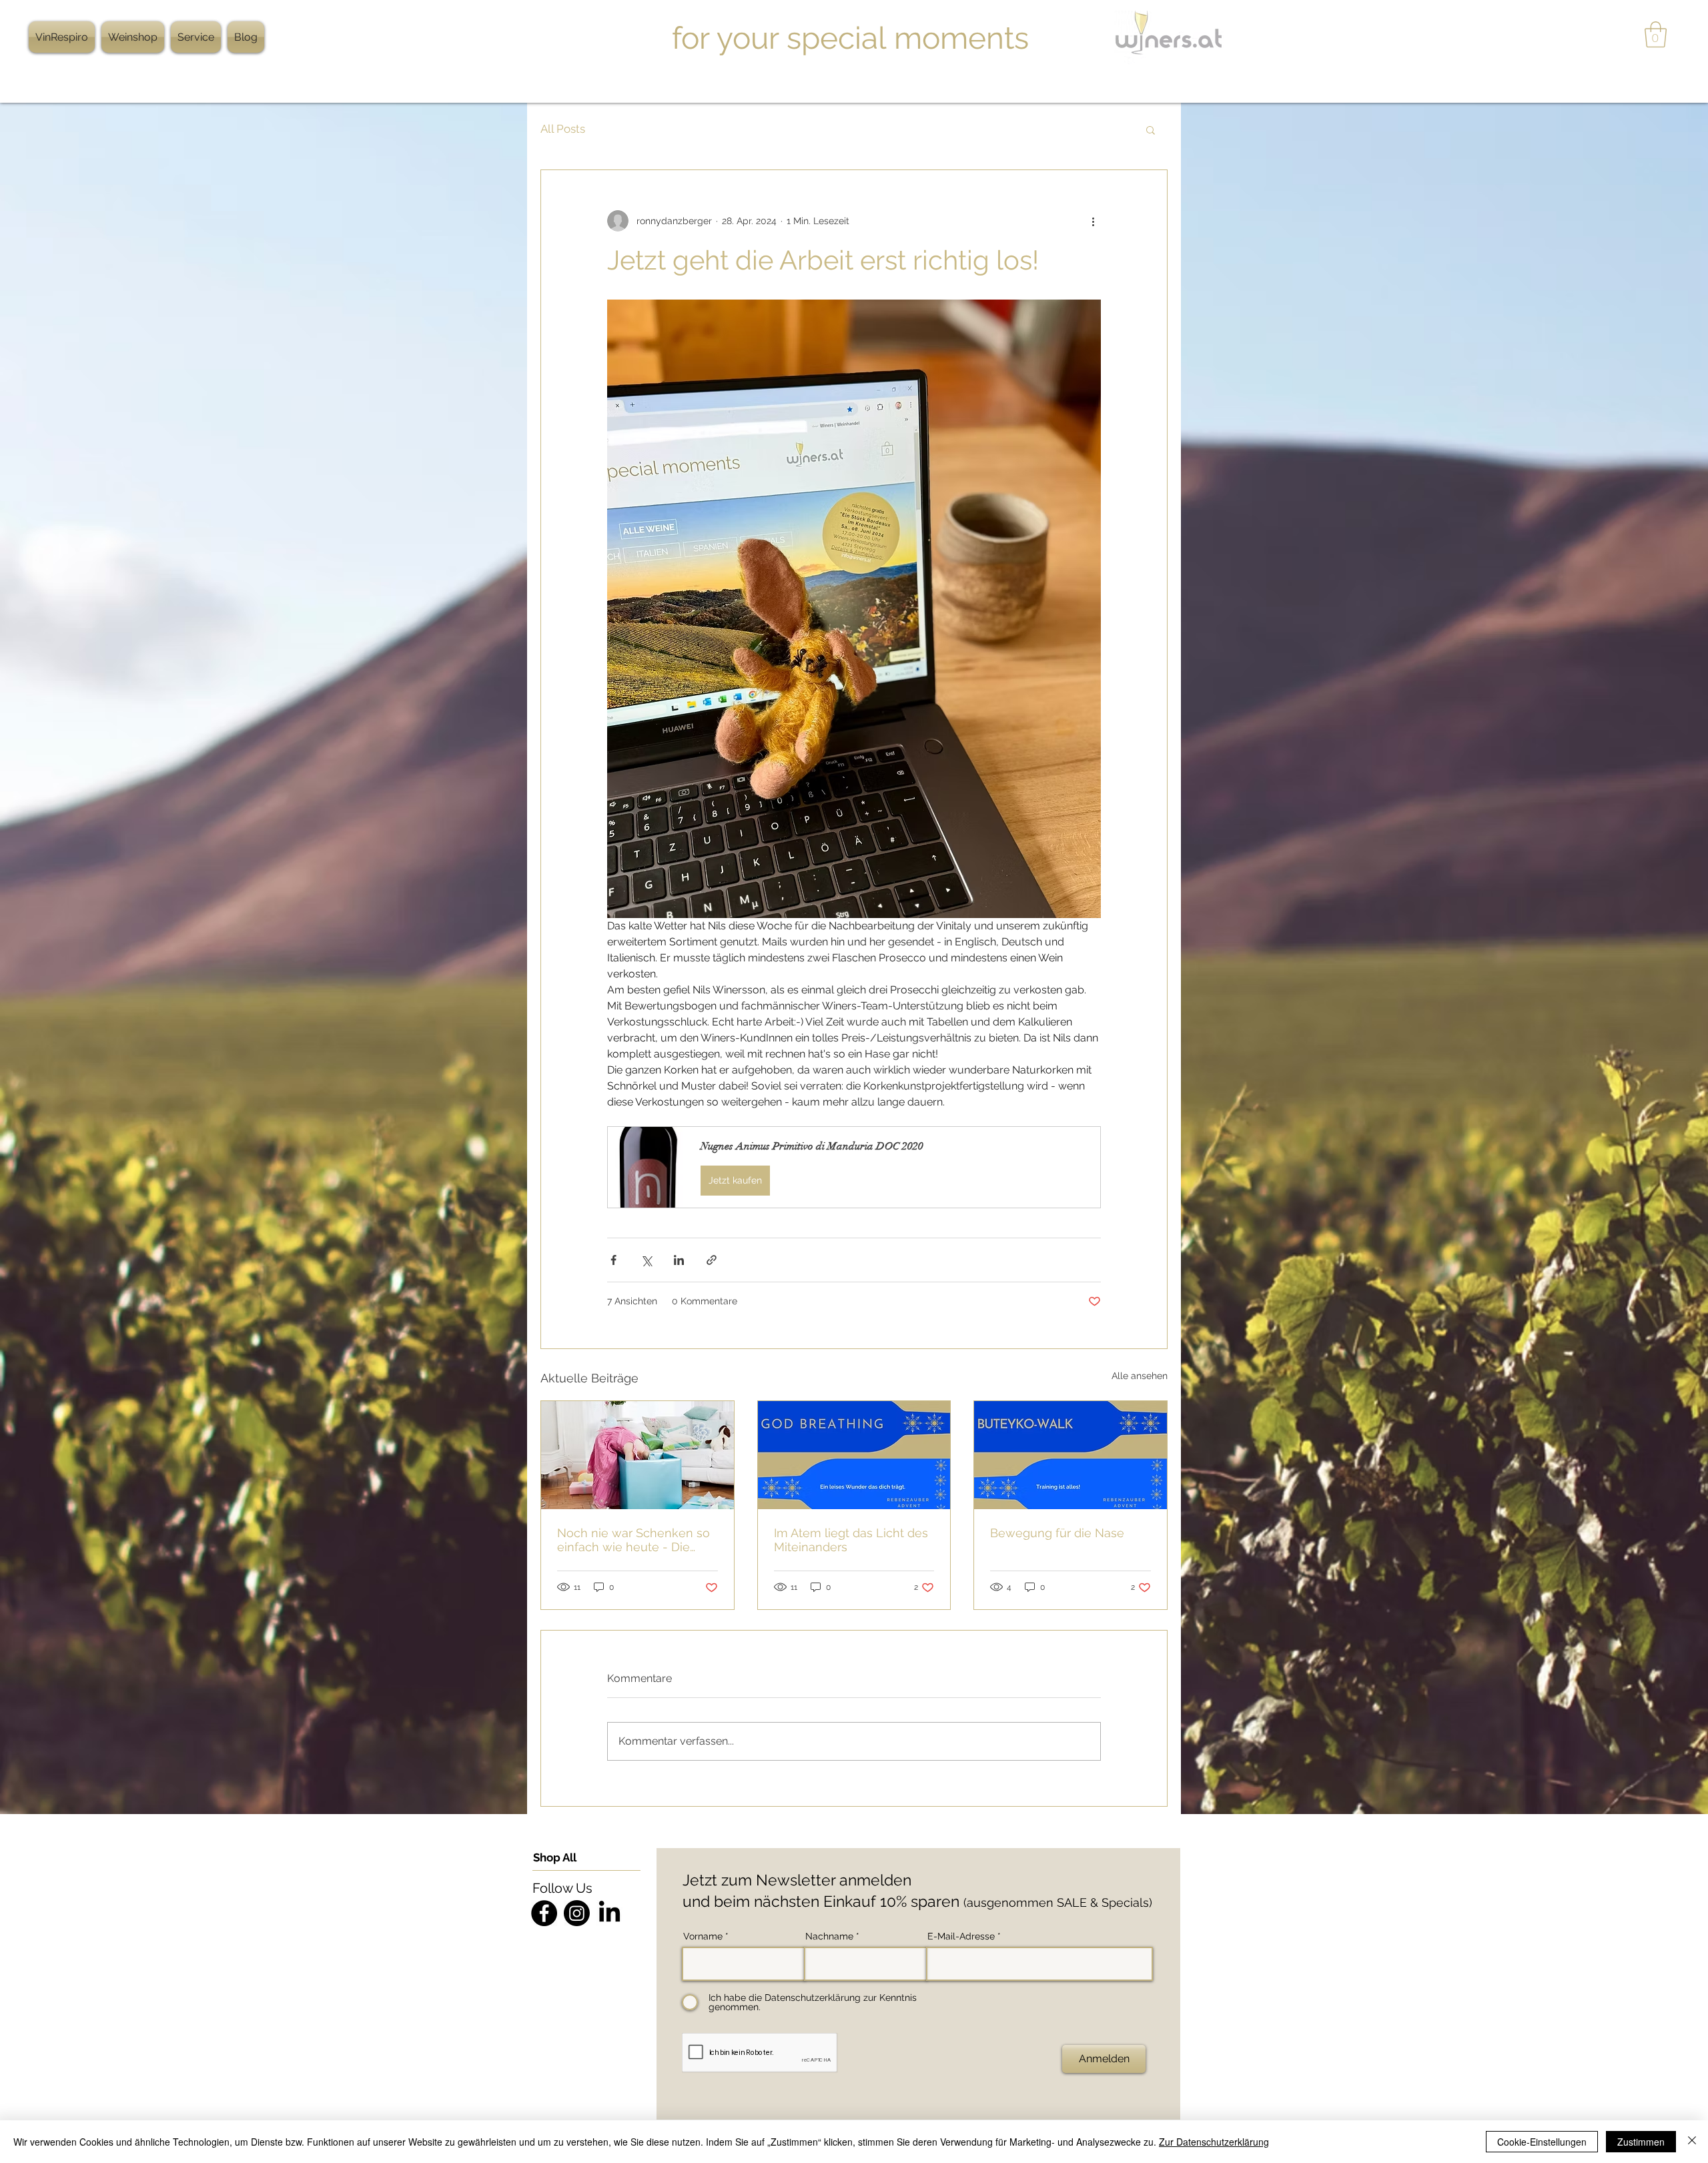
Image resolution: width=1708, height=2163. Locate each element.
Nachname (829, 1936)
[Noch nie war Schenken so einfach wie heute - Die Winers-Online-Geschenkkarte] (637, 1455)
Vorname (703, 1936)
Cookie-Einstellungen (1542, 2142)
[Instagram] (577, 1913)
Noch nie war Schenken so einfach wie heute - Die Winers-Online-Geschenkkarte (633, 1540)
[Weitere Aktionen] (1093, 221)
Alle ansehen (1140, 1376)
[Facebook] (544, 1913)
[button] (1656, 34)
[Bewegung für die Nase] (1071, 1455)
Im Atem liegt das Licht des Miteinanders (851, 1540)
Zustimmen (1641, 2142)
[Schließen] (1692, 2142)
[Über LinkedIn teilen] (679, 1260)
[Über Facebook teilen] (613, 1260)
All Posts (563, 129)
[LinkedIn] (609, 1913)
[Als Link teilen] (712, 1260)
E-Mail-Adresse (961, 1936)
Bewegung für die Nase (1057, 1533)
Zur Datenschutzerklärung (1214, 2142)
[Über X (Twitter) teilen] (646, 1260)
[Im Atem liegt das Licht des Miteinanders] (854, 1455)
